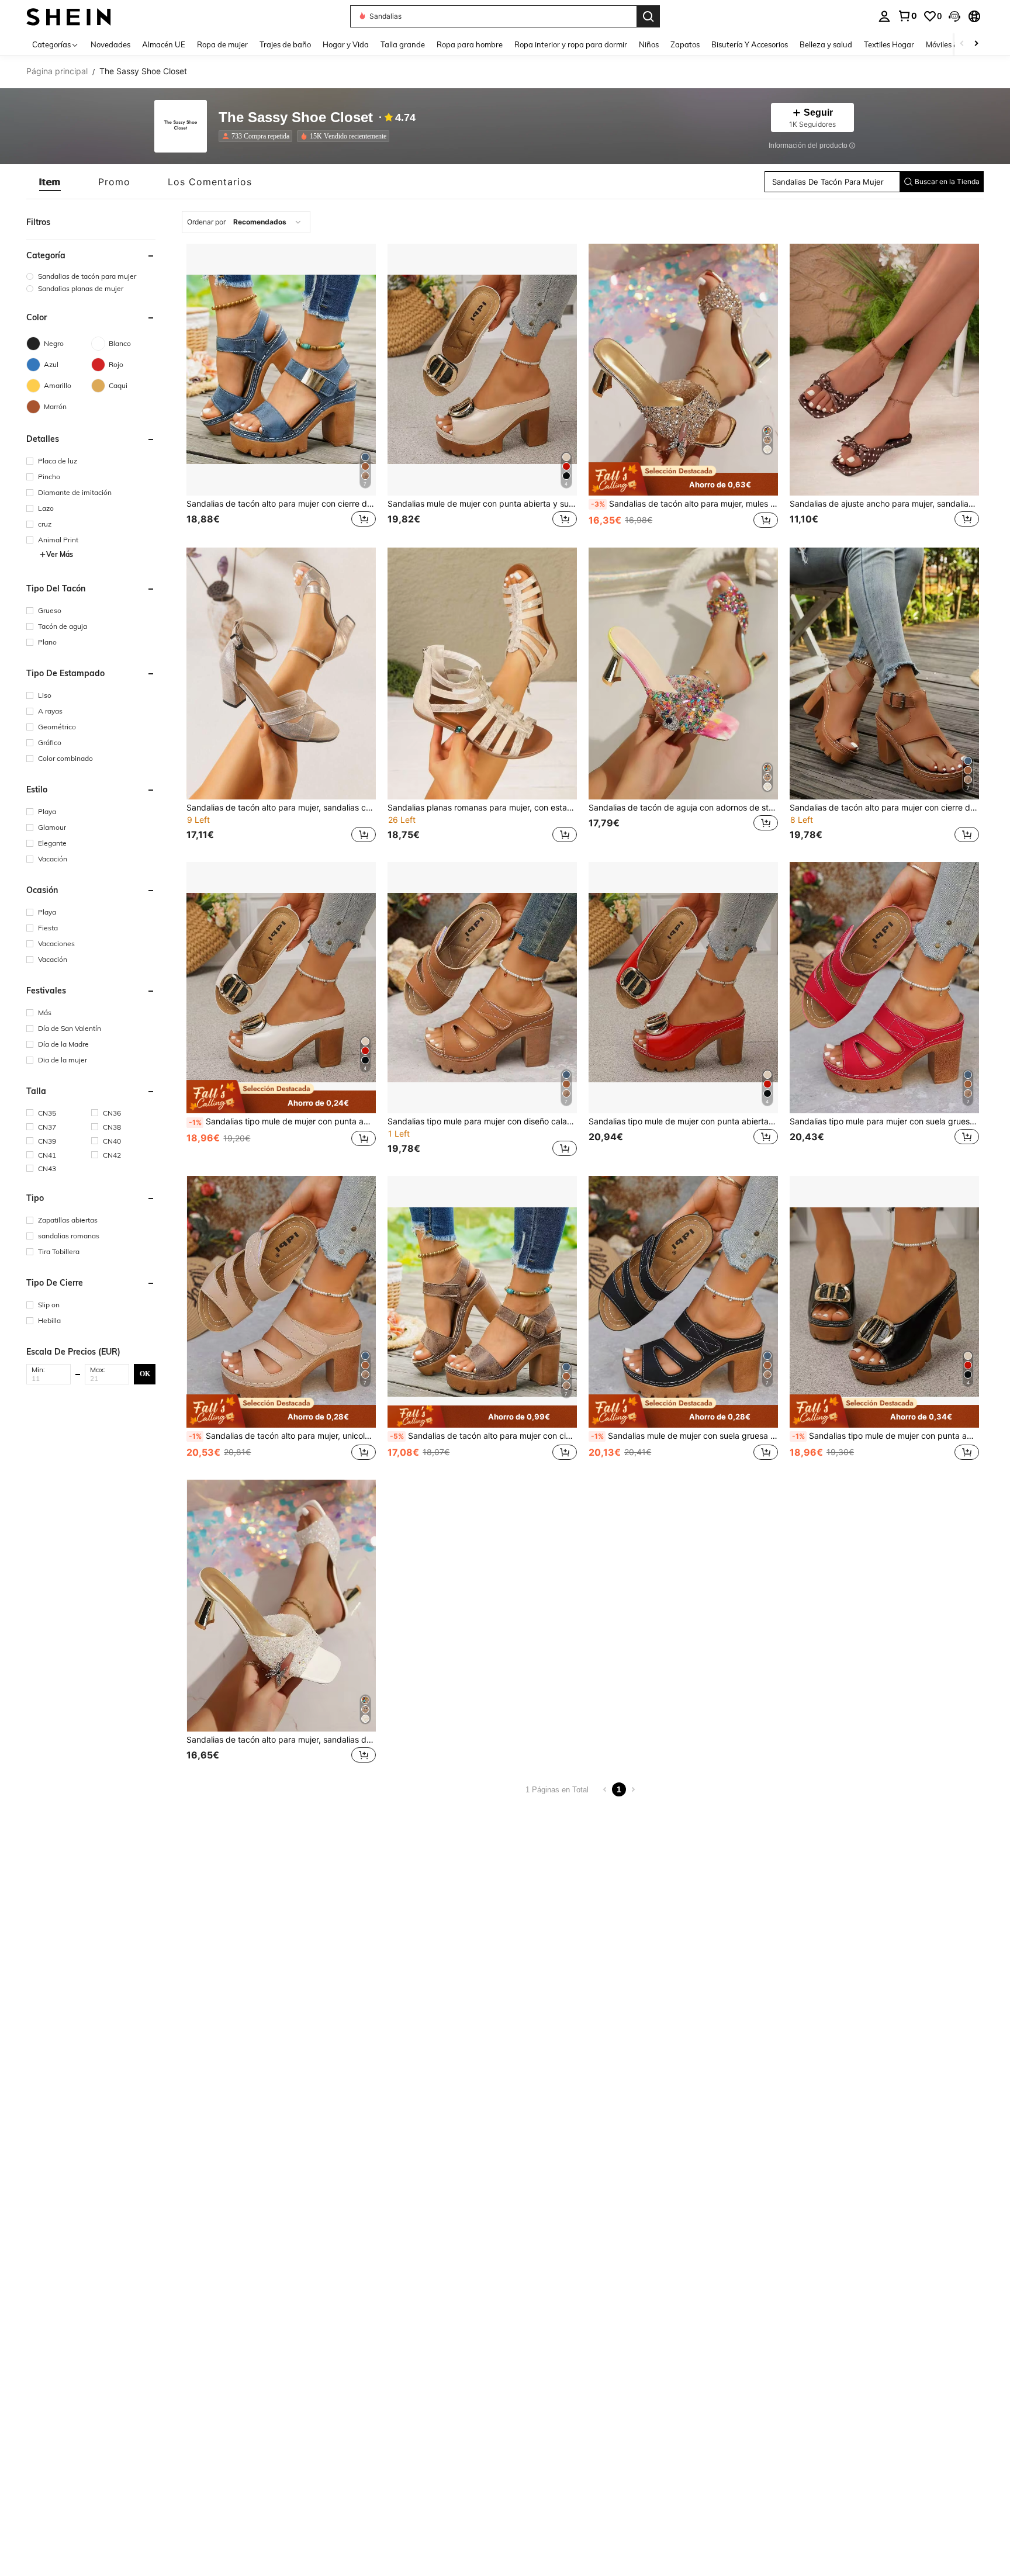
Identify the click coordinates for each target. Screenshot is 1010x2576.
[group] (91, 276)
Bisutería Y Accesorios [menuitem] (750, 44)
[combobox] (246, 222)
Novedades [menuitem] (110, 44)
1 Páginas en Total (557, 1790)
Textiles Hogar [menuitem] (889, 44)
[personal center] (884, 16)
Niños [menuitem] (649, 44)
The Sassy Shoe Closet (296, 118)
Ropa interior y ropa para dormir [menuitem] (571, 44)
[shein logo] (69, 16)
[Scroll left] (962, 44)
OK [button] (145, 1373)
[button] (954, 16)
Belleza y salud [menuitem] (826, 44)
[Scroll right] (976, 44)
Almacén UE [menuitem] (164, 44)
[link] (907, 16)
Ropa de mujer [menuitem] (222, 44)
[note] (683, 479)
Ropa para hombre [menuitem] (470, 44)
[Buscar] (648, 16)
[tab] (50, 182)
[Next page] (633, 1789)
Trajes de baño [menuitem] (285, 44)
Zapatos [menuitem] (685, 44)
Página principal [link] (57, 71)
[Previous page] (605, 1789)
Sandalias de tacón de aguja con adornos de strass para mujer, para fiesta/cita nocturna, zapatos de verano (683, 808)
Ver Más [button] (60, 554)
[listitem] (258, 136)
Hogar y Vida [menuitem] (346, 44)
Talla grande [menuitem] (403, 44)
